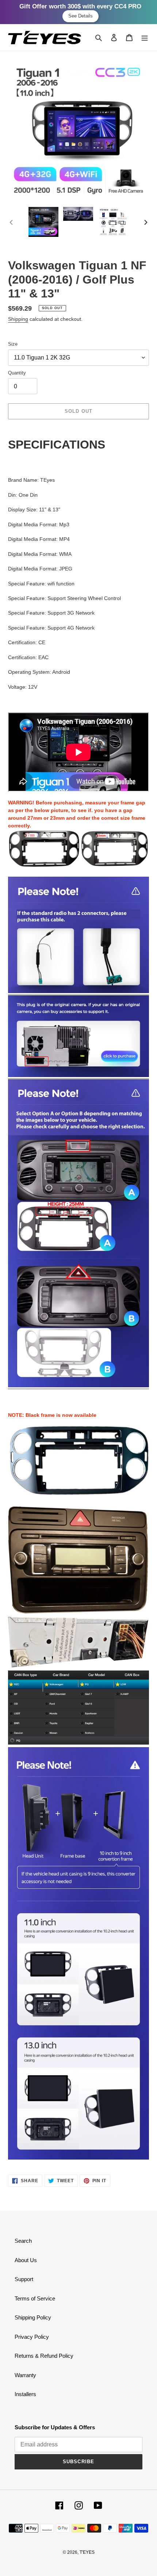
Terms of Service (35, 2298)
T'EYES (87, 2552)
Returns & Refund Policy (44, 2356)
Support (24, 2279)
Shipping (18, 319)
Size (13, 344)
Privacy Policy (32, 2337)
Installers (25, 2394)
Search (23, 2241)
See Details (81, 16)
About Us (26, 2260)
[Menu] (145, 37)
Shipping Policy (33, 2317)
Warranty (25, 2375)
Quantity (17, 373)
